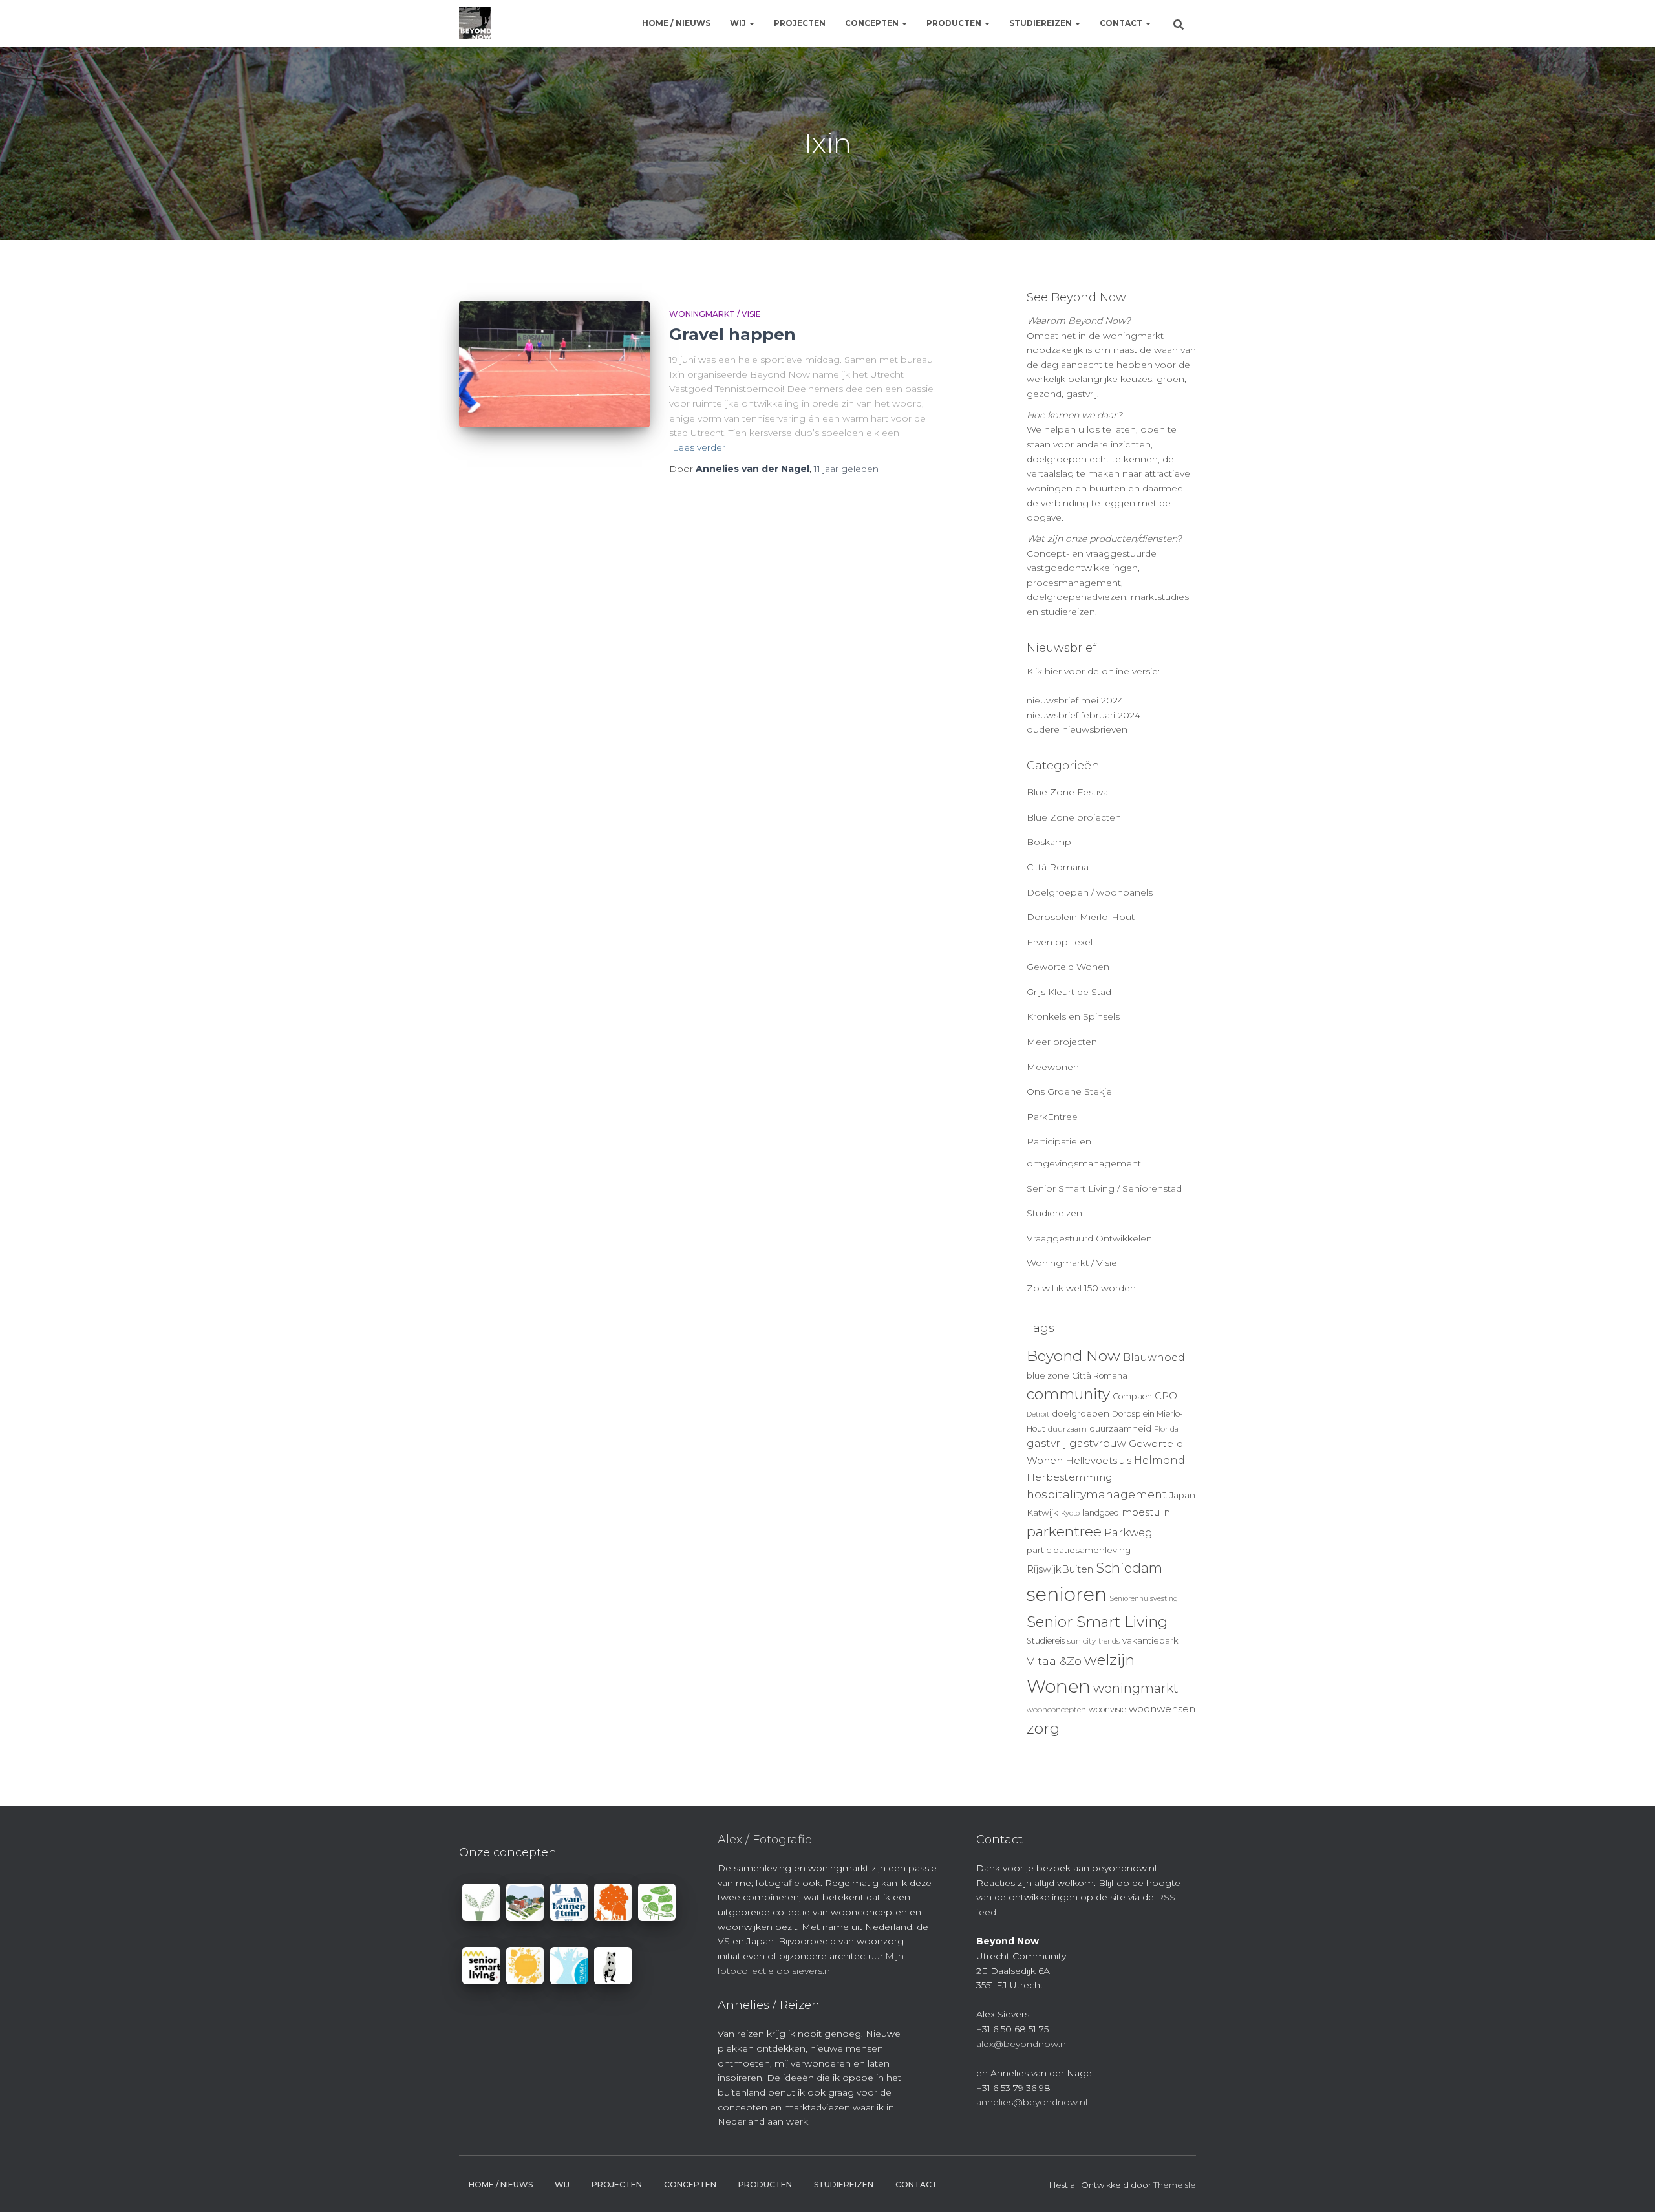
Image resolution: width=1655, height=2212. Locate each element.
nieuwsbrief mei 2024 (1075, 700)
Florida (1166, 1429)
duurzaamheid (1120, 1428)
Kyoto (1070, 1513)
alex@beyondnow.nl (1022, 2044)
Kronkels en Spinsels (1073, 1016)
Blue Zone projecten (1074, 817)
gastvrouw (1098, 1444)
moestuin (1146, 1512)
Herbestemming (1070, 1477)
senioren (1067, 1594)
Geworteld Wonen (1068, 967)
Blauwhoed (1154, 1358)
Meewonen (1053, 1067)
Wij (739, 23)
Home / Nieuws (676, 23)
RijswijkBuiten (1060, 1569)
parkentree (1064, 1531)
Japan (1182, 1495)
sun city (1082, 1641)
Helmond (1159, 1460)
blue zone (1048, 1375)
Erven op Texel (1060, 942)
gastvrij (1047, 1444)
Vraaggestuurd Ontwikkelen (1089, 1238)
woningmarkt (1136, 1688)
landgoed (1101, 1513)
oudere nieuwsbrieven (1077, 729)
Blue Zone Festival (1068, 792)
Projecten (800, 23)
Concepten (873, 23)
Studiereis (1046, 1641)
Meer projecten (1062, 1042)
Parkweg (1128, 1532)
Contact (1122, 23)
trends (1109, 1641)
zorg (1043, 1728)
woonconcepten (1056, 1710)
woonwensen (1162, 1709)
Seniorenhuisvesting (1144, 1599)
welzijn (1109, 1660)
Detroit (1038, 1414)
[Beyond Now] (475, 23)
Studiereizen (1041, 23)
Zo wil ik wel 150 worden (1081, 1288)
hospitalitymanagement (1097, 1494)
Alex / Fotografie (765, 1840)
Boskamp (1049, 842)
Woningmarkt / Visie (715, 314)
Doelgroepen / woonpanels (1090, 892)
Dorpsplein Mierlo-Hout (1081, 917)
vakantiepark (1150, 1640)
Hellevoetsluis (1098, 1461)
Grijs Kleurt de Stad (1069, 992)
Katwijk (1042, 1512)
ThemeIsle (1175, 2185)
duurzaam (1067, 1429)
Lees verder (699, 447)
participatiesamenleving (1079, 1550)
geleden (846, 469)
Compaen (1132, 1396)
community (1068, 1394)
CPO (1166, 1396)
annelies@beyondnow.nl (1032, 2102)
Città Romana (1058, 867)
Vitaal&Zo (1054, 1661)
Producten (955, 23)
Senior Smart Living (1097, 1622)
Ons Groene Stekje (1069, 1091)
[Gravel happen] (554, 365)
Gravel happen (732, 334)
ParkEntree (1052, 1117)
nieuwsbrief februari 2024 (1084, 715)
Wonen (1059, 1686)
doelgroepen (1081, 1413)
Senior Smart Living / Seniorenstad (1104, 1188)
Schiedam (1129, 1568)
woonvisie (1107, 1709)
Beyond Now (1073, 1356)
